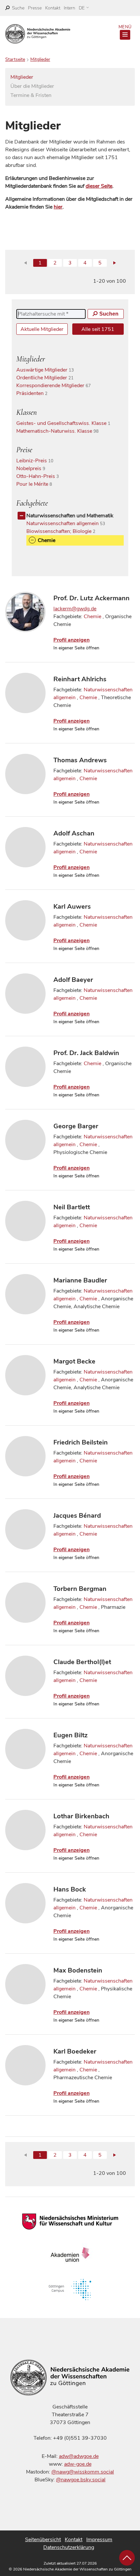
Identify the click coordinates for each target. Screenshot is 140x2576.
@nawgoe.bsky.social (81, 2480)
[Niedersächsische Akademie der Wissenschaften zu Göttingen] (38, 34)
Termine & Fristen (31, 95)
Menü (125, 27)
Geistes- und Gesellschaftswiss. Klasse (66, 423)
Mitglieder (40, 59)
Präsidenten (35, 393)
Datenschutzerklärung (69, 2547)
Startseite (15, 59)
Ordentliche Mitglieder (48, 378)
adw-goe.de (78, 2464)
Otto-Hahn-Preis (40, 476)
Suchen (109, 314)
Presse (35, 8)
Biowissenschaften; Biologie (63, 531)
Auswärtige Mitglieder (48, 370)
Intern (70, 8)
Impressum (99, 2540)
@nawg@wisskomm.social (83, 2472)
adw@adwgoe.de (79, 2456)
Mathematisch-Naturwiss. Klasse (60, 431)
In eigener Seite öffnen (76, 648)
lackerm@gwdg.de (75, 609)
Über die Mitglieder (32, 86)
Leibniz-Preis (37, 461)
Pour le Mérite (37, 484)
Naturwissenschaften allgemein (68, 523)
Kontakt (53, 8)
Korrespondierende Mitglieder (56, 386)
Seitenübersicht (43, 2540)
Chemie (92, 617)
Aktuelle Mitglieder (42, 329)
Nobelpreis (33, 468)
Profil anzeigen (71, 640)
